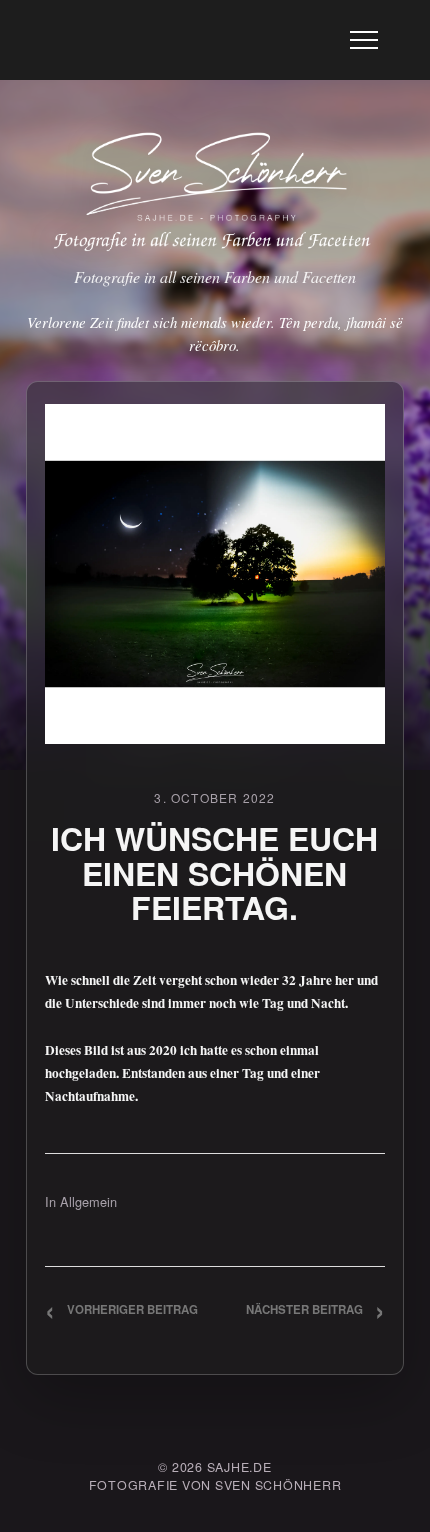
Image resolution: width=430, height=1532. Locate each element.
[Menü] (364, 40)
